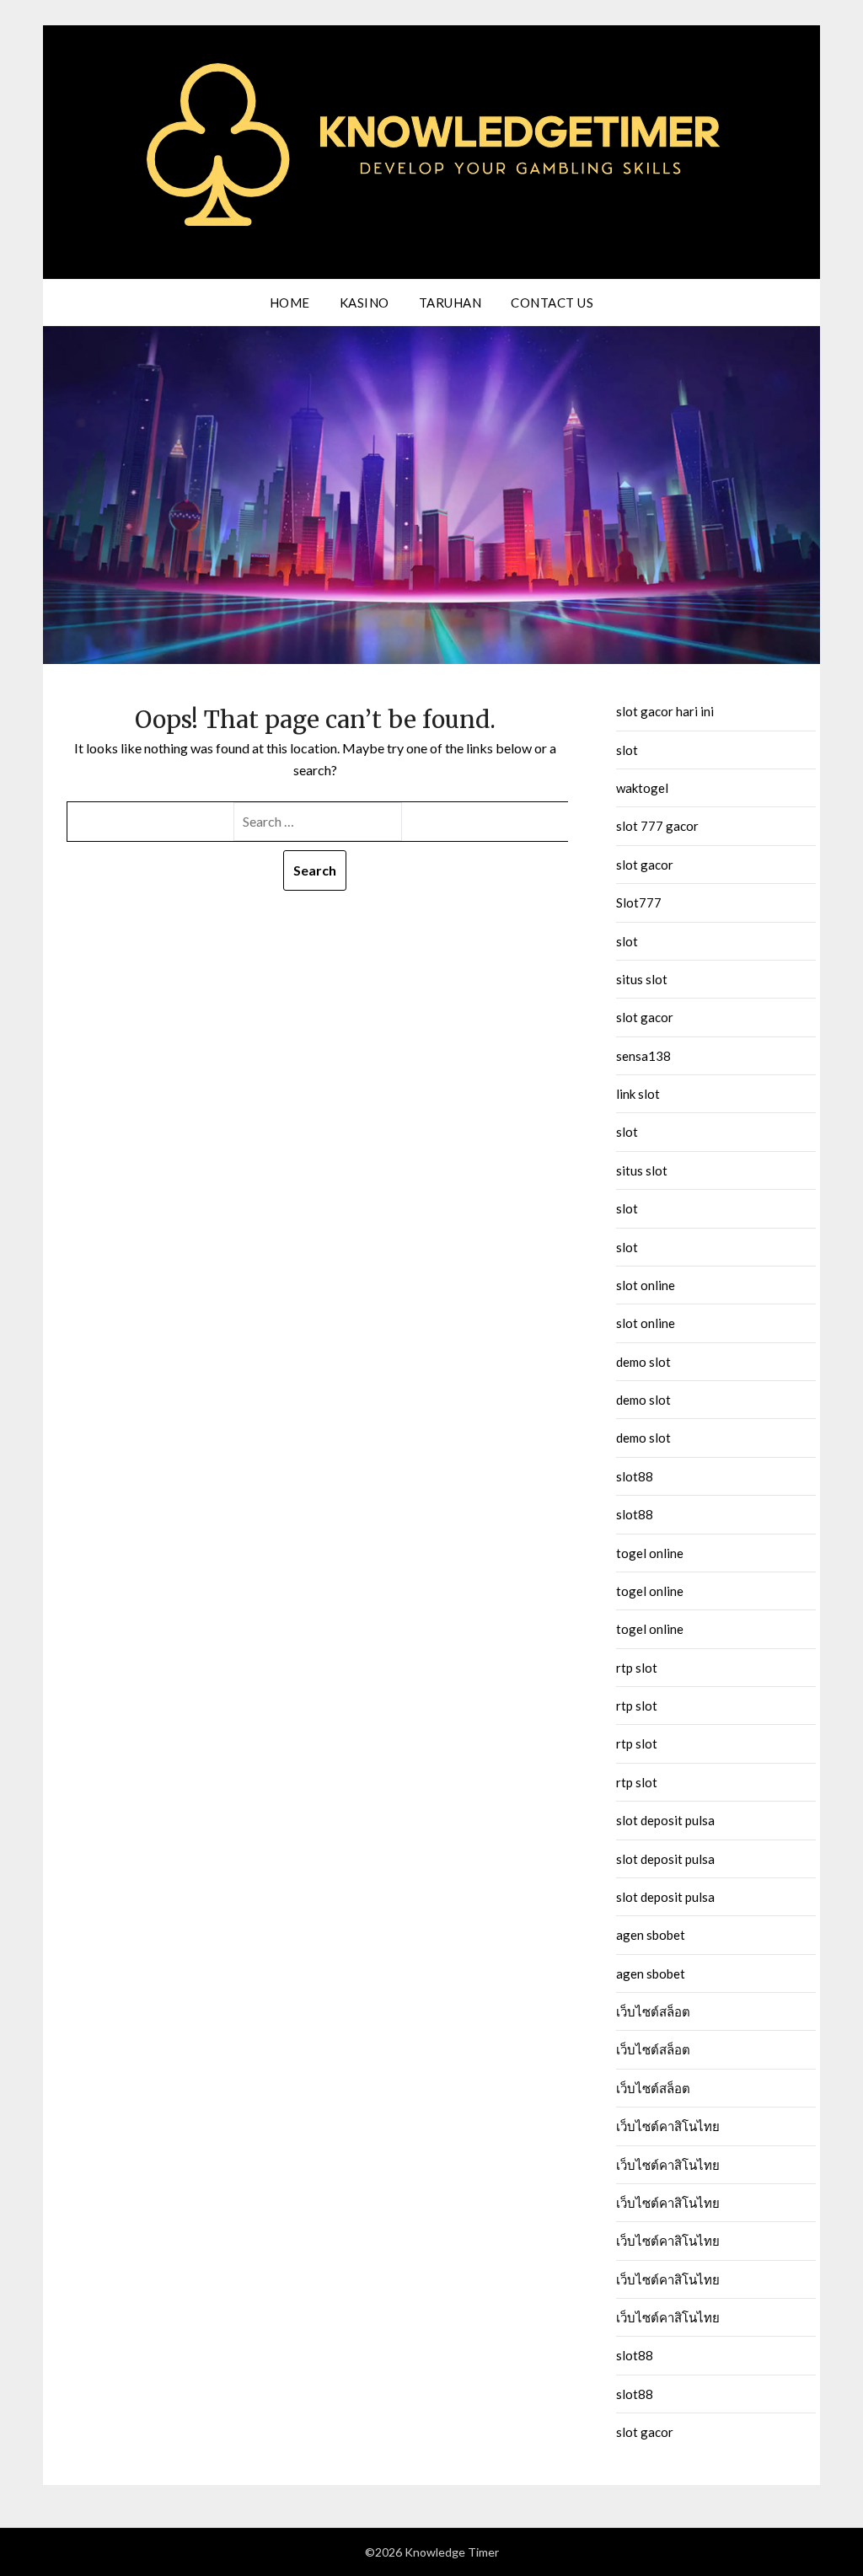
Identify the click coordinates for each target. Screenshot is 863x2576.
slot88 (635, 1476)
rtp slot (637, 1668)
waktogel (642, 788)
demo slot (643, 1362)
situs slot (642, 979)
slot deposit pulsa (665, 1820)
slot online (646, 1285)
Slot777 (639, 902)
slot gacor (645, 865)
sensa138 (643, 1056)
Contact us (552, 303)
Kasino (364, 303)
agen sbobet (651, 1935)
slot (627, 750)
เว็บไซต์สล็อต (653, 2011)
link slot (638, 1094)
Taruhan (450, 303)
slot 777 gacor (657, 826)
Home (290, 303)
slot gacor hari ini (665, 711)
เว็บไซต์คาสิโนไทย (668, 2126)
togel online (650, 1553)
